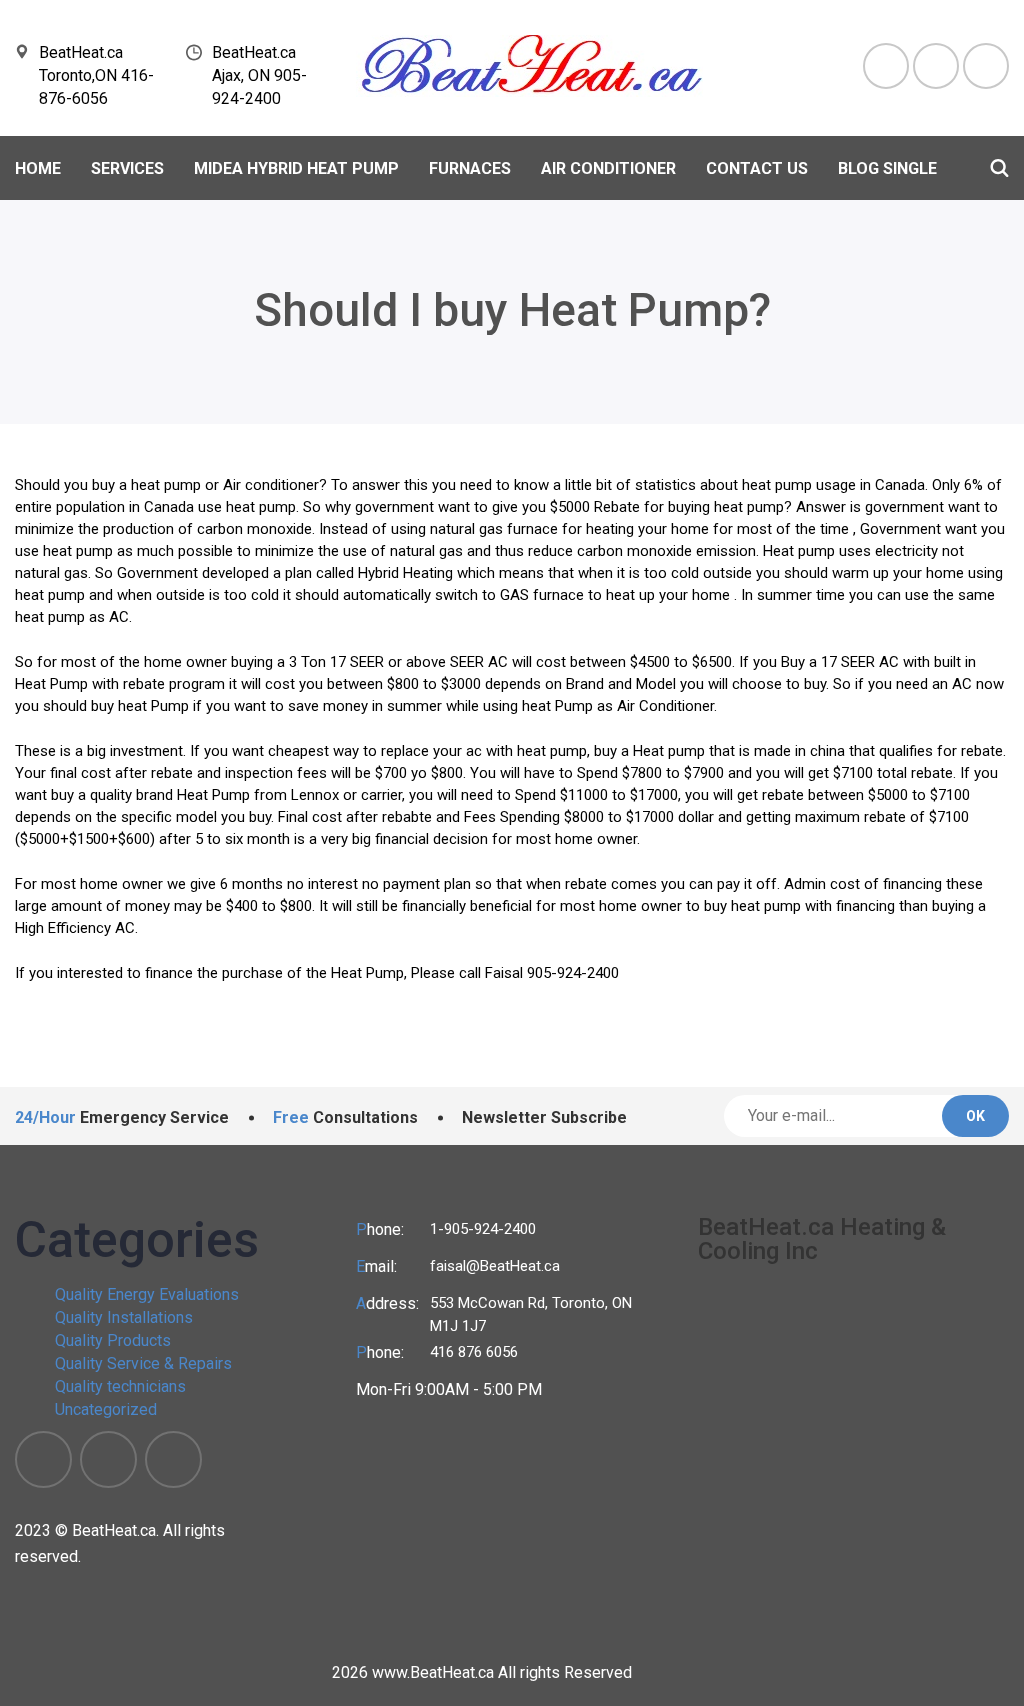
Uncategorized (106, 1409)
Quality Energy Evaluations (147, 1294)
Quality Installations (124, 1317)
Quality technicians (120, 1386)
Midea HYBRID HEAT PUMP (296, 168)
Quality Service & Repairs (143, 1363)
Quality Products (113, 1340)
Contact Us (757, 168)
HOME (38, 168)
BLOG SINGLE (887, 168)
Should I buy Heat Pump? (512, 310)
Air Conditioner (608, 168)
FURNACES (470, 168)
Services (127, 168)
